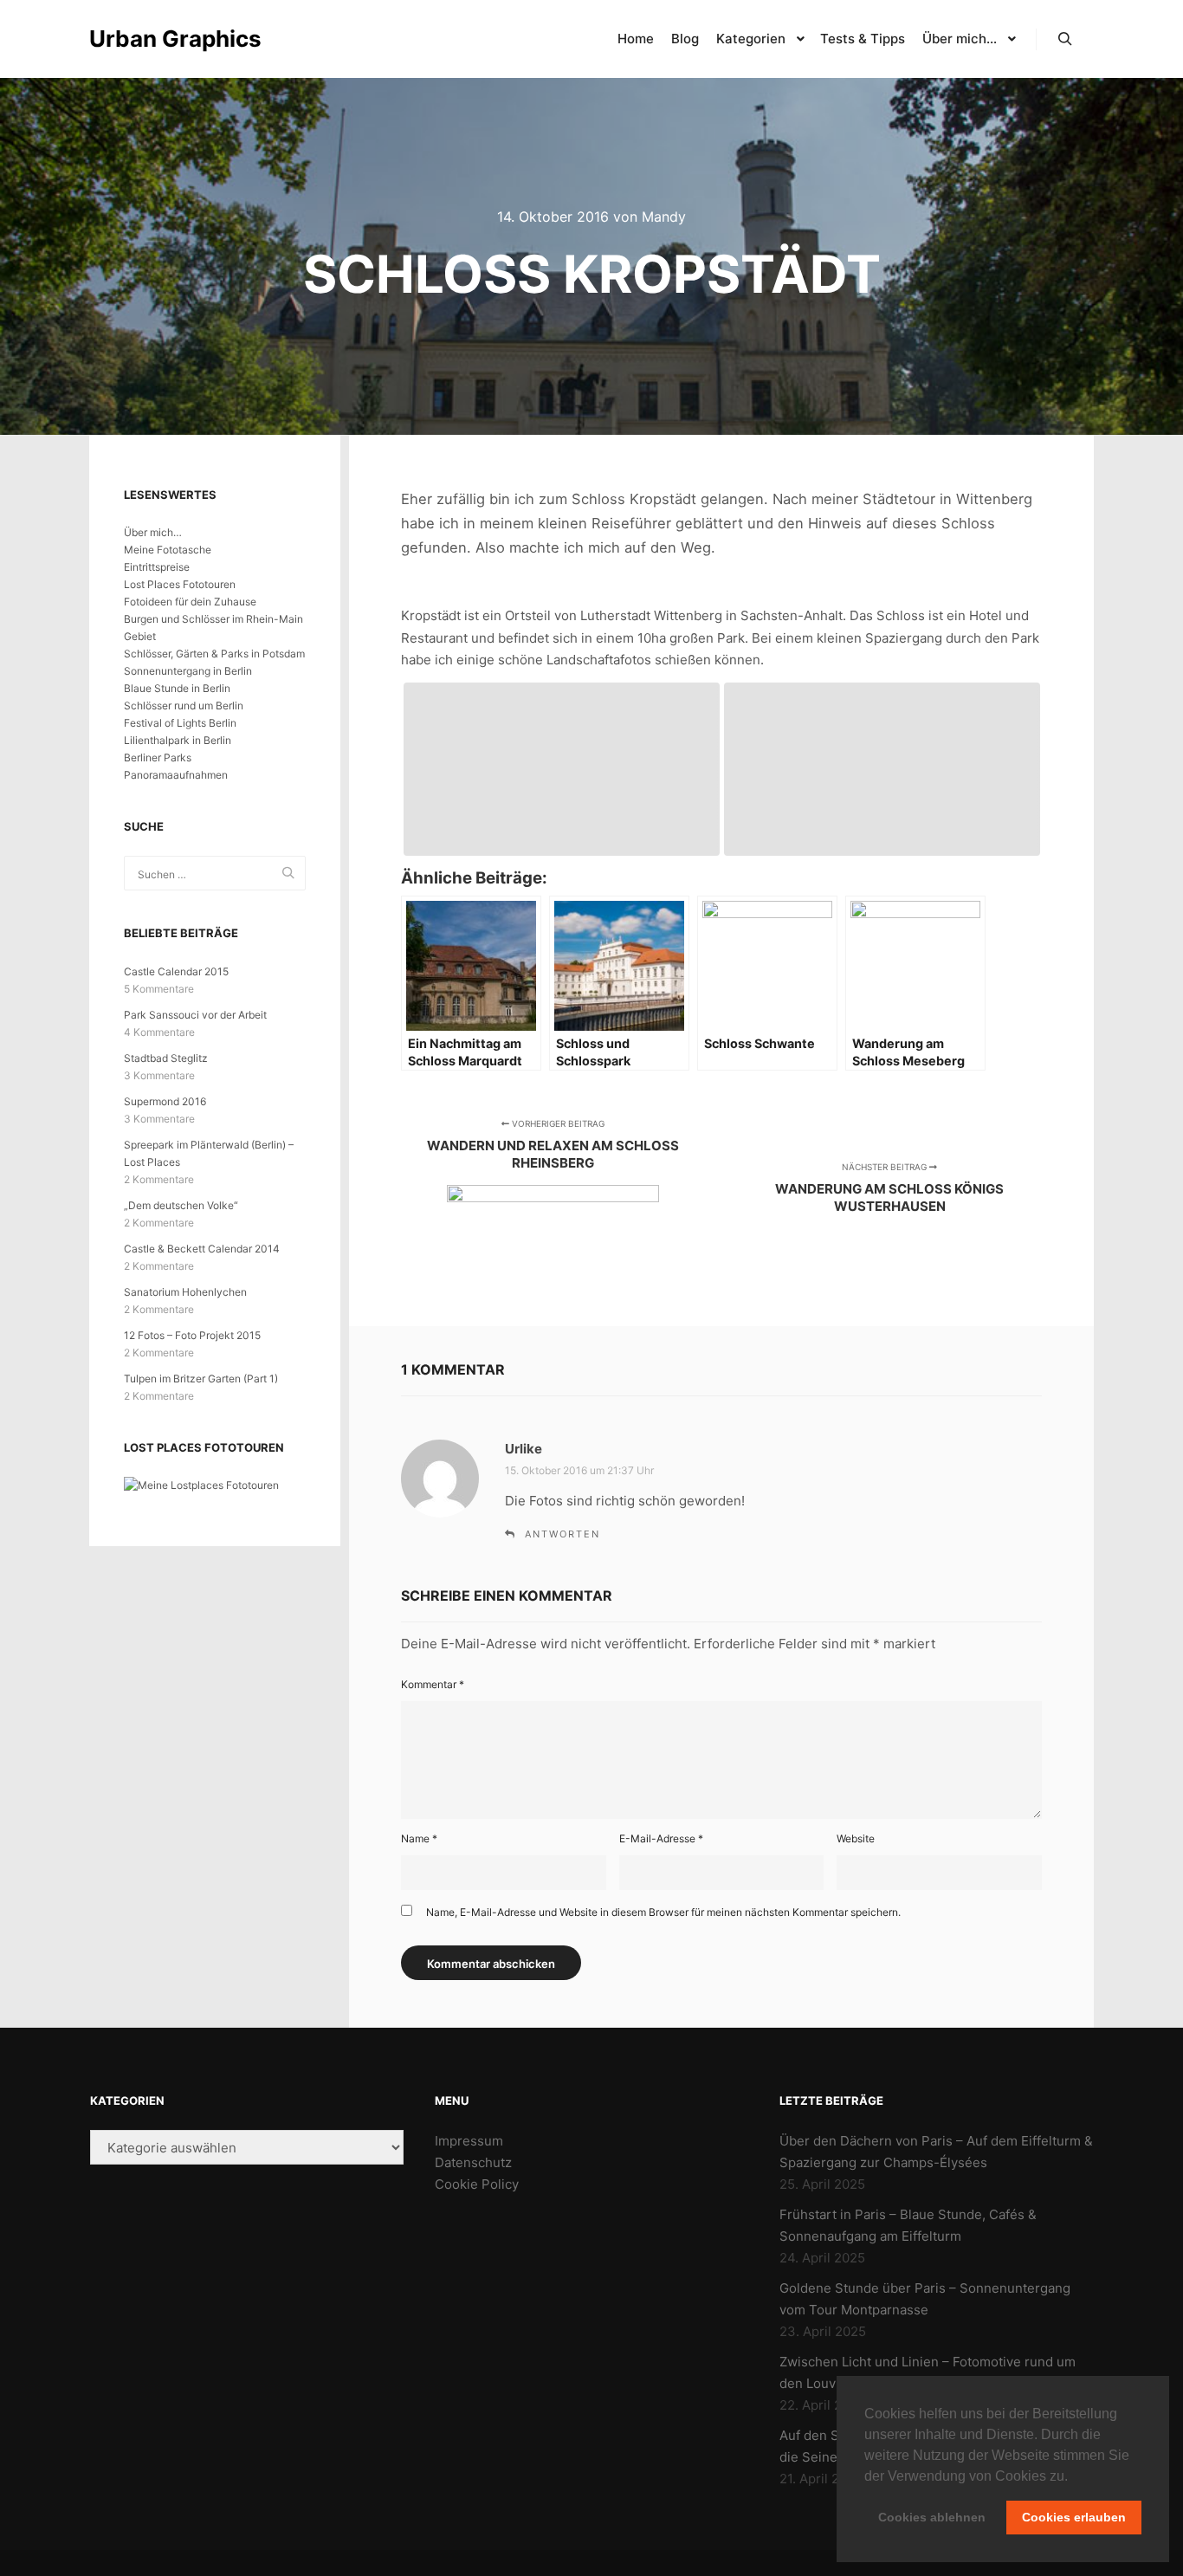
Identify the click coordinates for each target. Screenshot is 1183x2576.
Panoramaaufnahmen (176, 775)
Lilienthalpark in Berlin (178, 740)
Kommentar (433, 1684)
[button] (1074, 2477)
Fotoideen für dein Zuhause (190, 602)
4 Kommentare (159, 1032)
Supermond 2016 (165, 1101)
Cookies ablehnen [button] (932, 2517)
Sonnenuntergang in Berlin (188, 671)
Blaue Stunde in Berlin (177, 688)
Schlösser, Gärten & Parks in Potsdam (214, 654)
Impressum (469, 2141)
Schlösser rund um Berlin (184, 705)
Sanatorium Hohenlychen (185, 1292)
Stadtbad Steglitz (166, 1058)
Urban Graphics (175, 39)
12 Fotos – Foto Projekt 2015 (192, 1335)
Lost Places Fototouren (180, 584)
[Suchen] (1065, 39)
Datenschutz (473, 2162)
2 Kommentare (159, 1179)
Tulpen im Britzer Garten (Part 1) (201, 1379)
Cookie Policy (477, 2184)
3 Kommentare (159, 1075)
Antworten (562, 1534)
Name (419, 1838)
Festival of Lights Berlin (180, 723)
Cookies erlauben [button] (1074, 2517)
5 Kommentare (159, 989)
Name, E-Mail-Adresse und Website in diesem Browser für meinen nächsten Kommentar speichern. (663, 1912)
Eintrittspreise (157, 567)
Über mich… (153, 532)
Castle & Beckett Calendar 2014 (202, 1249)
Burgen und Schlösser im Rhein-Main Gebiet (213, 628)
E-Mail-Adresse (661, 1838)
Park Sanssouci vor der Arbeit (195, 1015)
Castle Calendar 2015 (176, 971)
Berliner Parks (158, 757)
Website (856, 1838)
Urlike (524, 1449)
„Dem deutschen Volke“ (181, 1205)
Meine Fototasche (168, 550)
